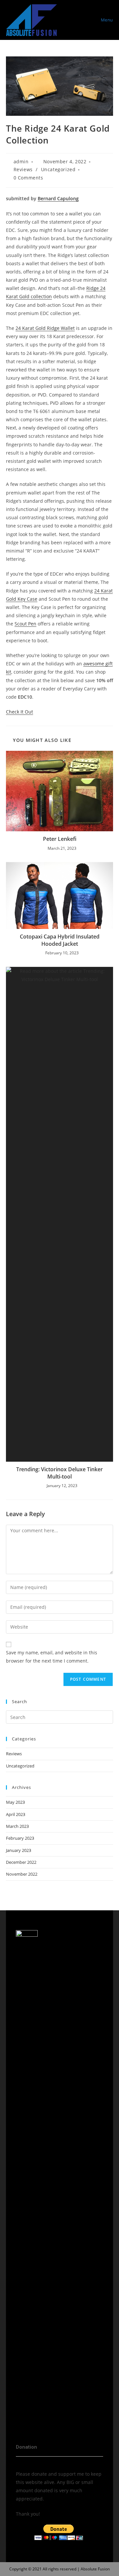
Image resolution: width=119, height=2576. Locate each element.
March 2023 (17, 1826)
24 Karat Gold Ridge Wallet (45, 328)
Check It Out (20, 712)
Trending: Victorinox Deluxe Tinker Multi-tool (59, 1473)
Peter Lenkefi (60, 839)
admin (21, 161)
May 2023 (15, 1802)
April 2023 (16, 1814)
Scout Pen (25, 624)
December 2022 (21, 1862)
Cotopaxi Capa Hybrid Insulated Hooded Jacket (60, 940)
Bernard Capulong (58, 198)
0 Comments (28, 178)
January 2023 (19, 1850)
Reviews (23, 169)
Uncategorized (58, 169)
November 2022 (22, 1874)
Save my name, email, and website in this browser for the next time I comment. (52, 1657)
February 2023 (20, 1838)
